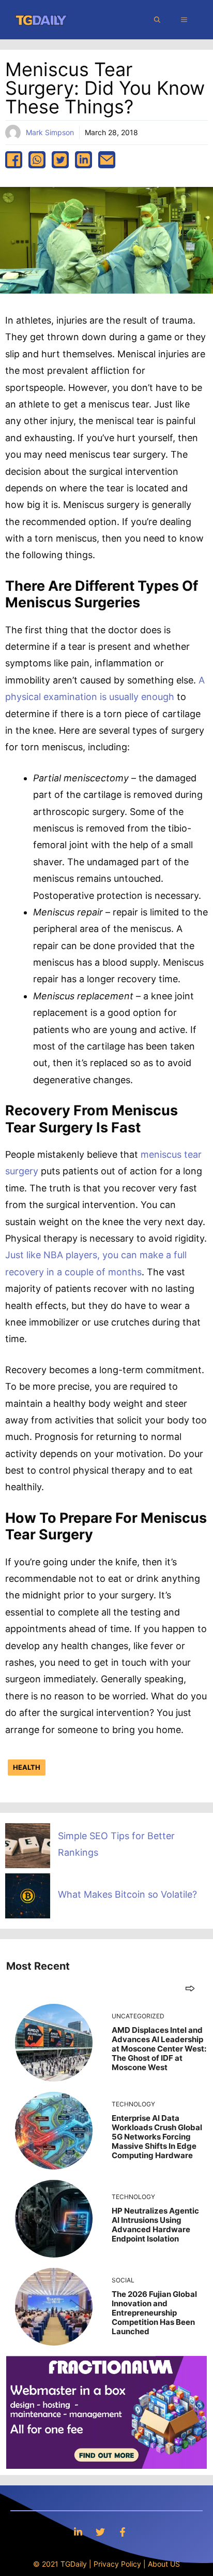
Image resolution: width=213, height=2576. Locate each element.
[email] (107, 160)
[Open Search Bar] (157, 20)
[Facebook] (123, 2532)
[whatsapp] (37, 160)
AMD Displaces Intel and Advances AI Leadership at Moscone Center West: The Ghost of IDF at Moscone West (159, 2049)
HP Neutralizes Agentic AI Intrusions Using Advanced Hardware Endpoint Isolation (155, 2225)
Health (27, 1767)
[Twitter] (100, 2532)
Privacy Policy (117, 2564)
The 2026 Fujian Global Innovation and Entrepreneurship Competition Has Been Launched (154, 2313)
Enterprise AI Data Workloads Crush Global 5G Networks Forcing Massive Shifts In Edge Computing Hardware (157, 2137)
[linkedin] (83, 160)
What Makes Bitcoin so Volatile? (127, 1894)
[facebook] (14, 160)
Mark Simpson (50, 132)
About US (164, 2564)
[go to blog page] (190, 1988)
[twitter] (60, 160)
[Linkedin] (78, 2532)
